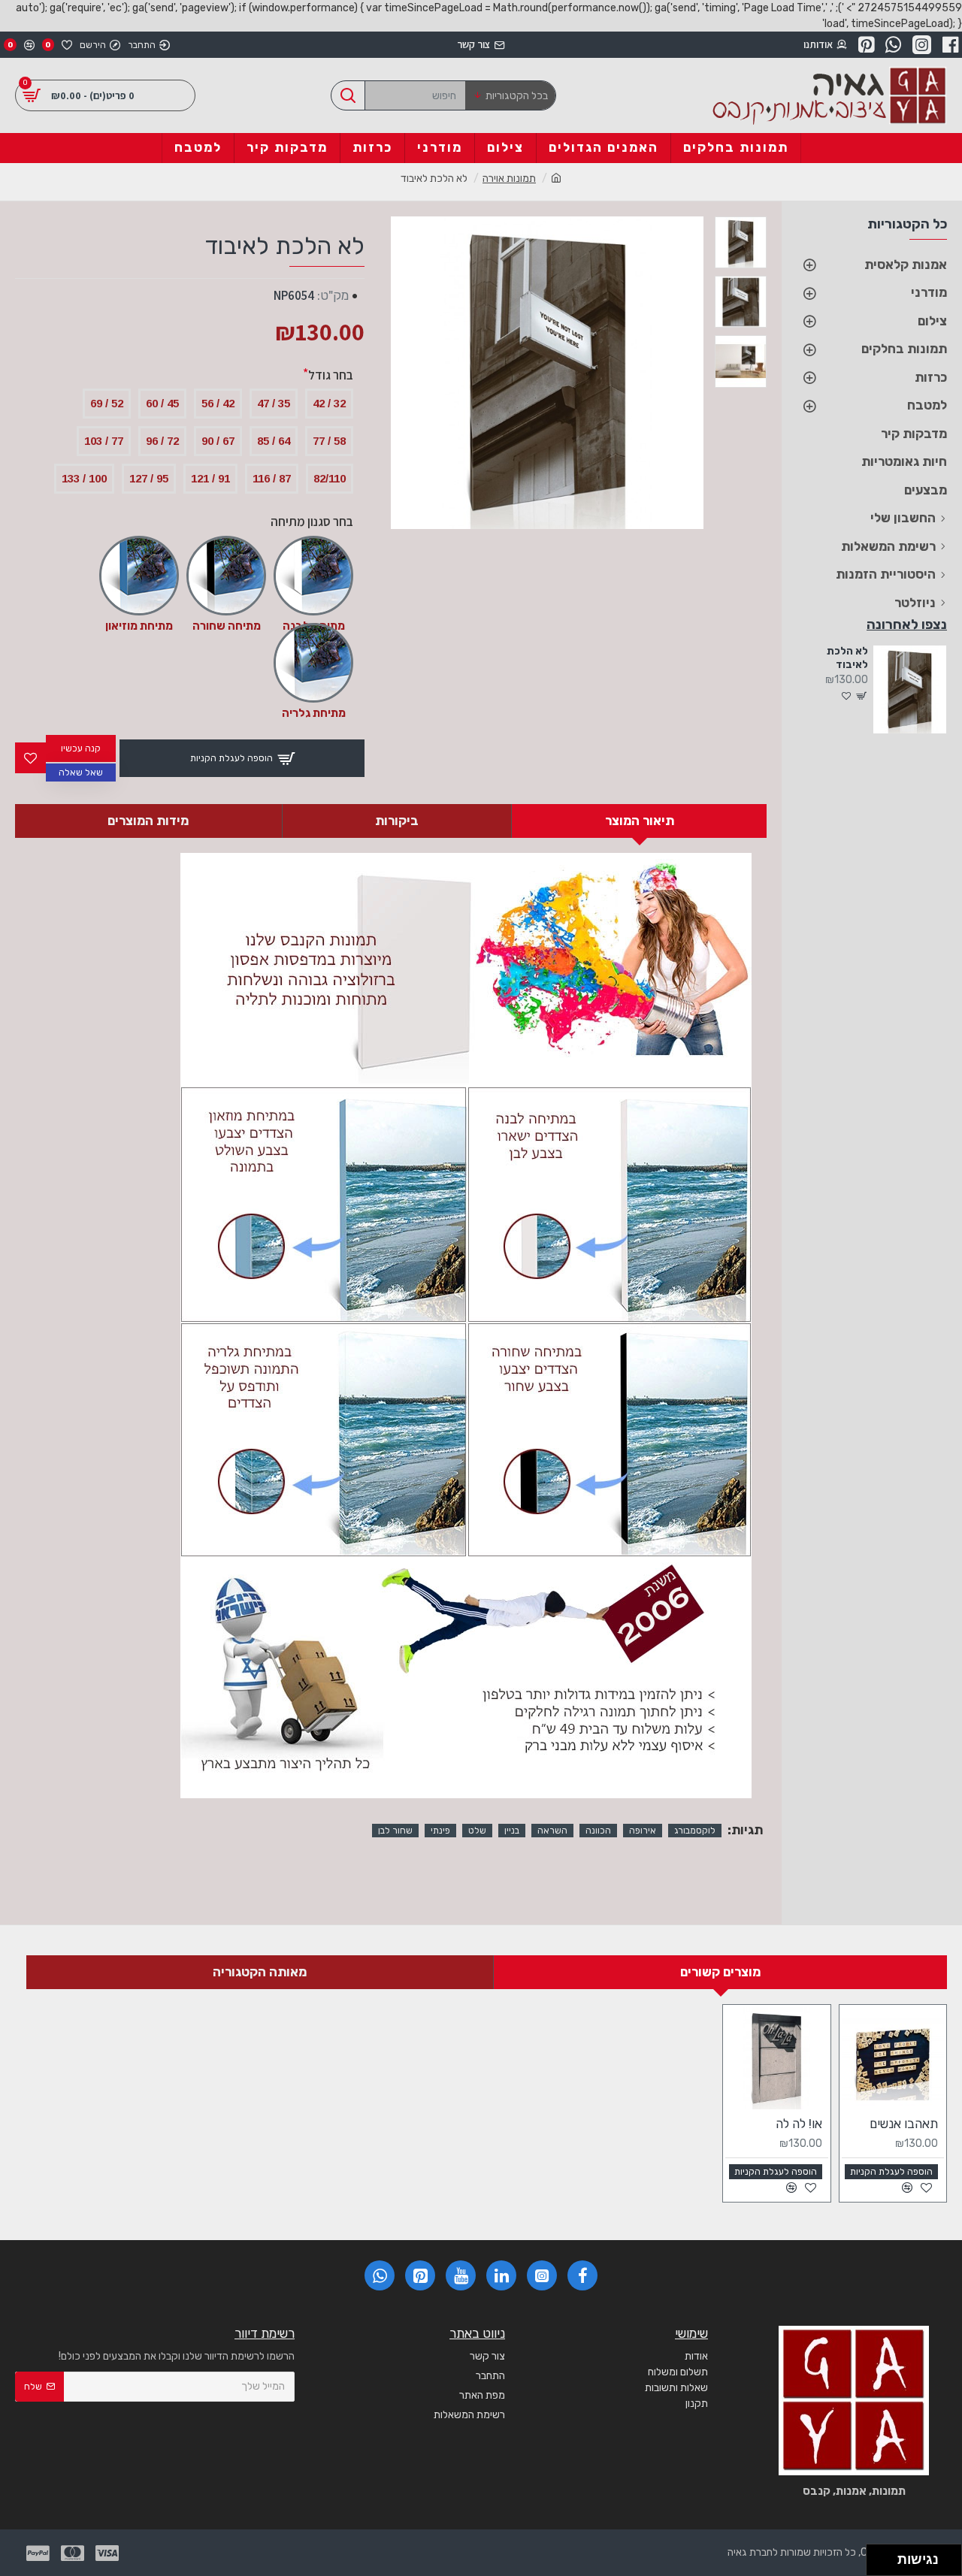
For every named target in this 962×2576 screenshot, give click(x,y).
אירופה (643, 1831)
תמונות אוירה (509, 178)
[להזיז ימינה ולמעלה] (886, 2556)
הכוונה (598, 1831)
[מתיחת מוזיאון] (139, 576)
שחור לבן (395, 1831)
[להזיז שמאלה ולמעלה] (878, 2556)
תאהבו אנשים (904, 2124)
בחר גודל (331, 375)
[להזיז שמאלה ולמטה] (878, 2564)
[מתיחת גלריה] (313, 663)
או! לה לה (799, 2124)
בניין (512, 1831)
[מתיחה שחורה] (226, 576)
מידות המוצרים (148, 821)
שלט (477, 1831)
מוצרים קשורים (720, 1972)
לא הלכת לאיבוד (847, 658)
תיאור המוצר (640, 821)
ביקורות (397, 821)
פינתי (440, 1831)
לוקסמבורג (695, 1831)
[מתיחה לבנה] (313, 576)
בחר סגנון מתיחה (312, 522)
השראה (552, 1831)
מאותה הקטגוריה (260, 1972)
